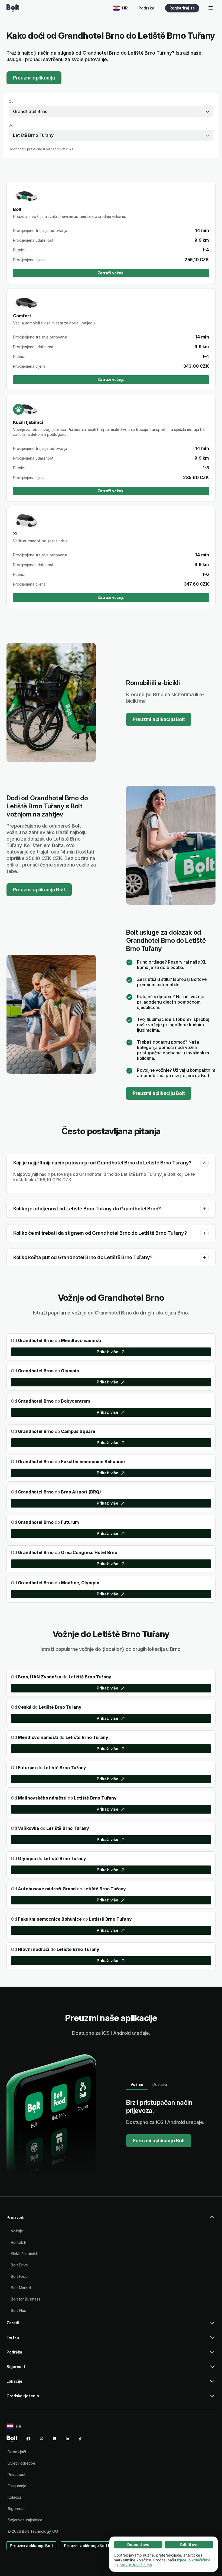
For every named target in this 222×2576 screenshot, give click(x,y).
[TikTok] (80, 2439)
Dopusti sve (138, 2545)
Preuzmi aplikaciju (34, 78)
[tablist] (149, 2084)
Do (11, 125)
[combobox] (111, 111)
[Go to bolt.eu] (13, 8)
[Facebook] (28, 2439)
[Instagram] (54, 2439)
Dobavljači (17, 2452)
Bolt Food (19, 2276)
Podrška (146, 8)
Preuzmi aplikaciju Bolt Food (91, 2546)
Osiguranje (17, 2486)
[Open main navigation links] (211, 8)
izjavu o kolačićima (194, 2560)
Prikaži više (107, 1352)
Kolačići (14, 2497)
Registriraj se (182, 8)
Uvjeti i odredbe (21, 2463)
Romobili (18, 2242)
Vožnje (17, 2231)
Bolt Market (21, 2288)
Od (11, 102)
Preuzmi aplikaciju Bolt (159, 719)
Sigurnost (16, 2509)
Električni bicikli (24, 2254)
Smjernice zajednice (25, 2520)
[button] (204, 1163)
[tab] (137, 2084)
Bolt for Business (26, 2299)
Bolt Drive (19, 2265)
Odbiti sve (189, 2545)
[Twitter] (41, 2439)
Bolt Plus (18, 2310)
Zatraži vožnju (111, 273)
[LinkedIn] (67, 2439)
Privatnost (17, 2474)
